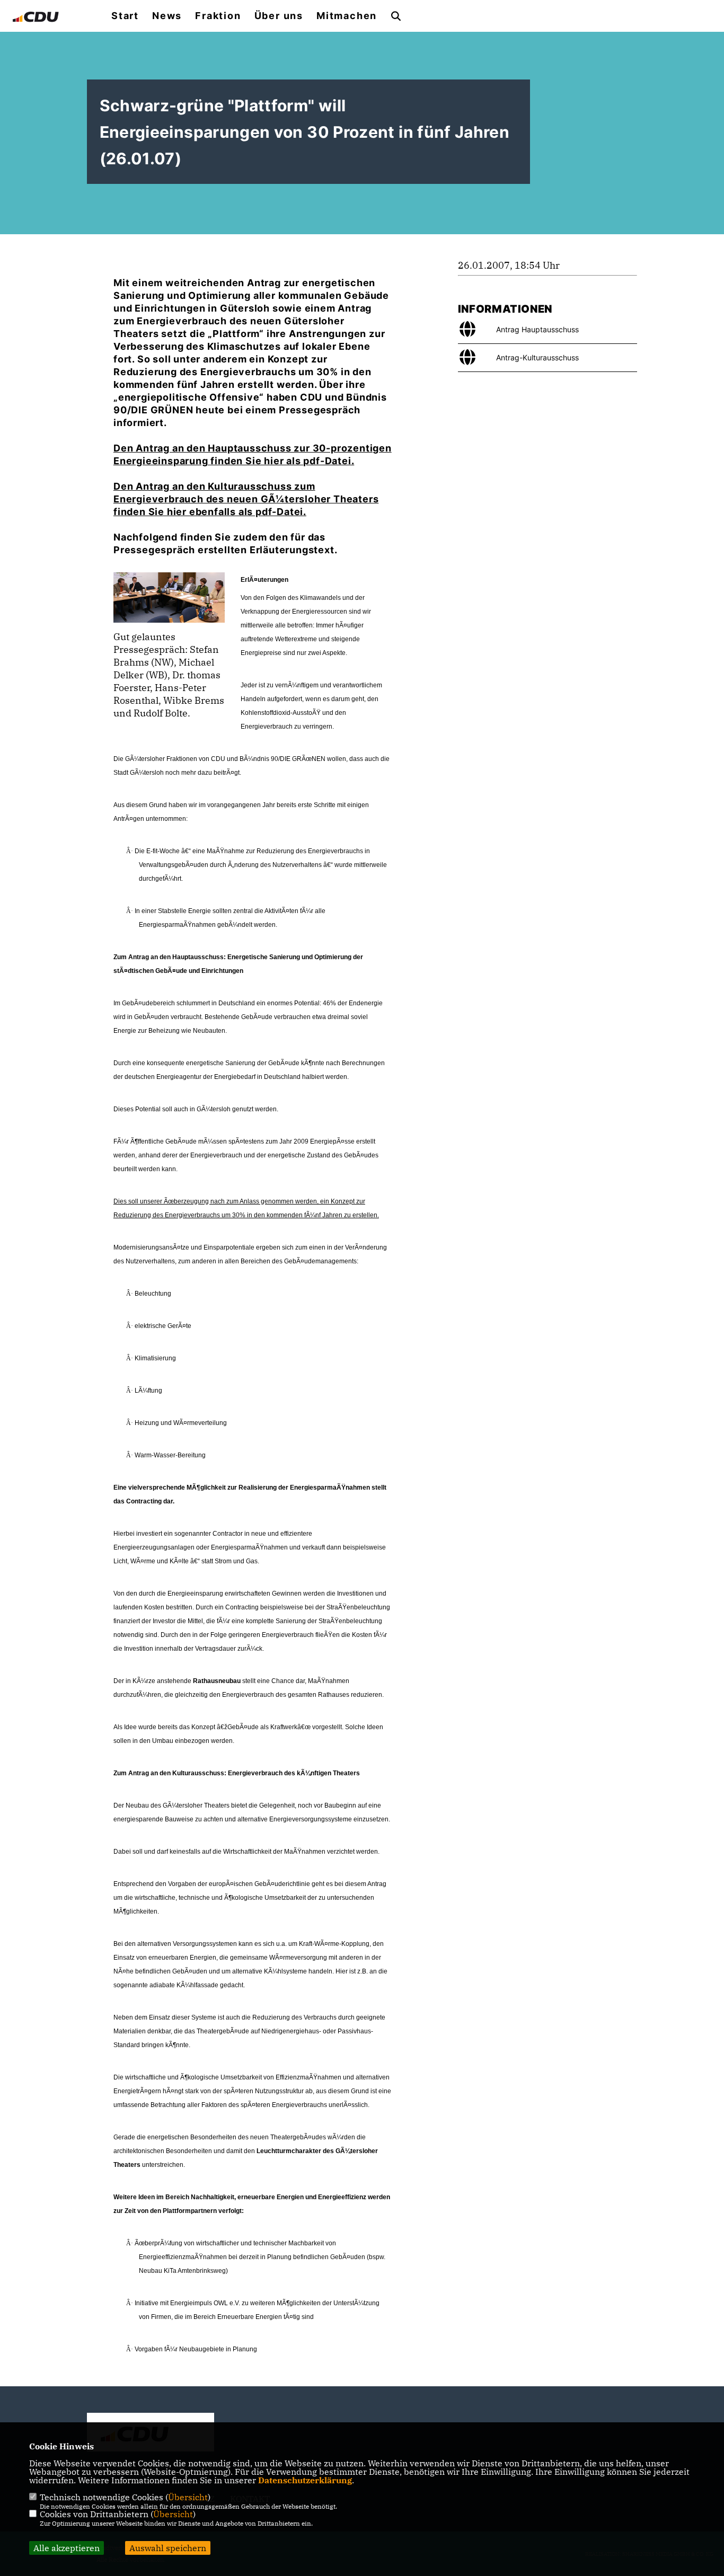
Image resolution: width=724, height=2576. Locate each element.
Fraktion (218, 16)
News (167, 16)
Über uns (279, 16)
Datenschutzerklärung (305, 2480)
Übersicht (188, 2497)
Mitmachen (347, 16)
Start (125, 16)
